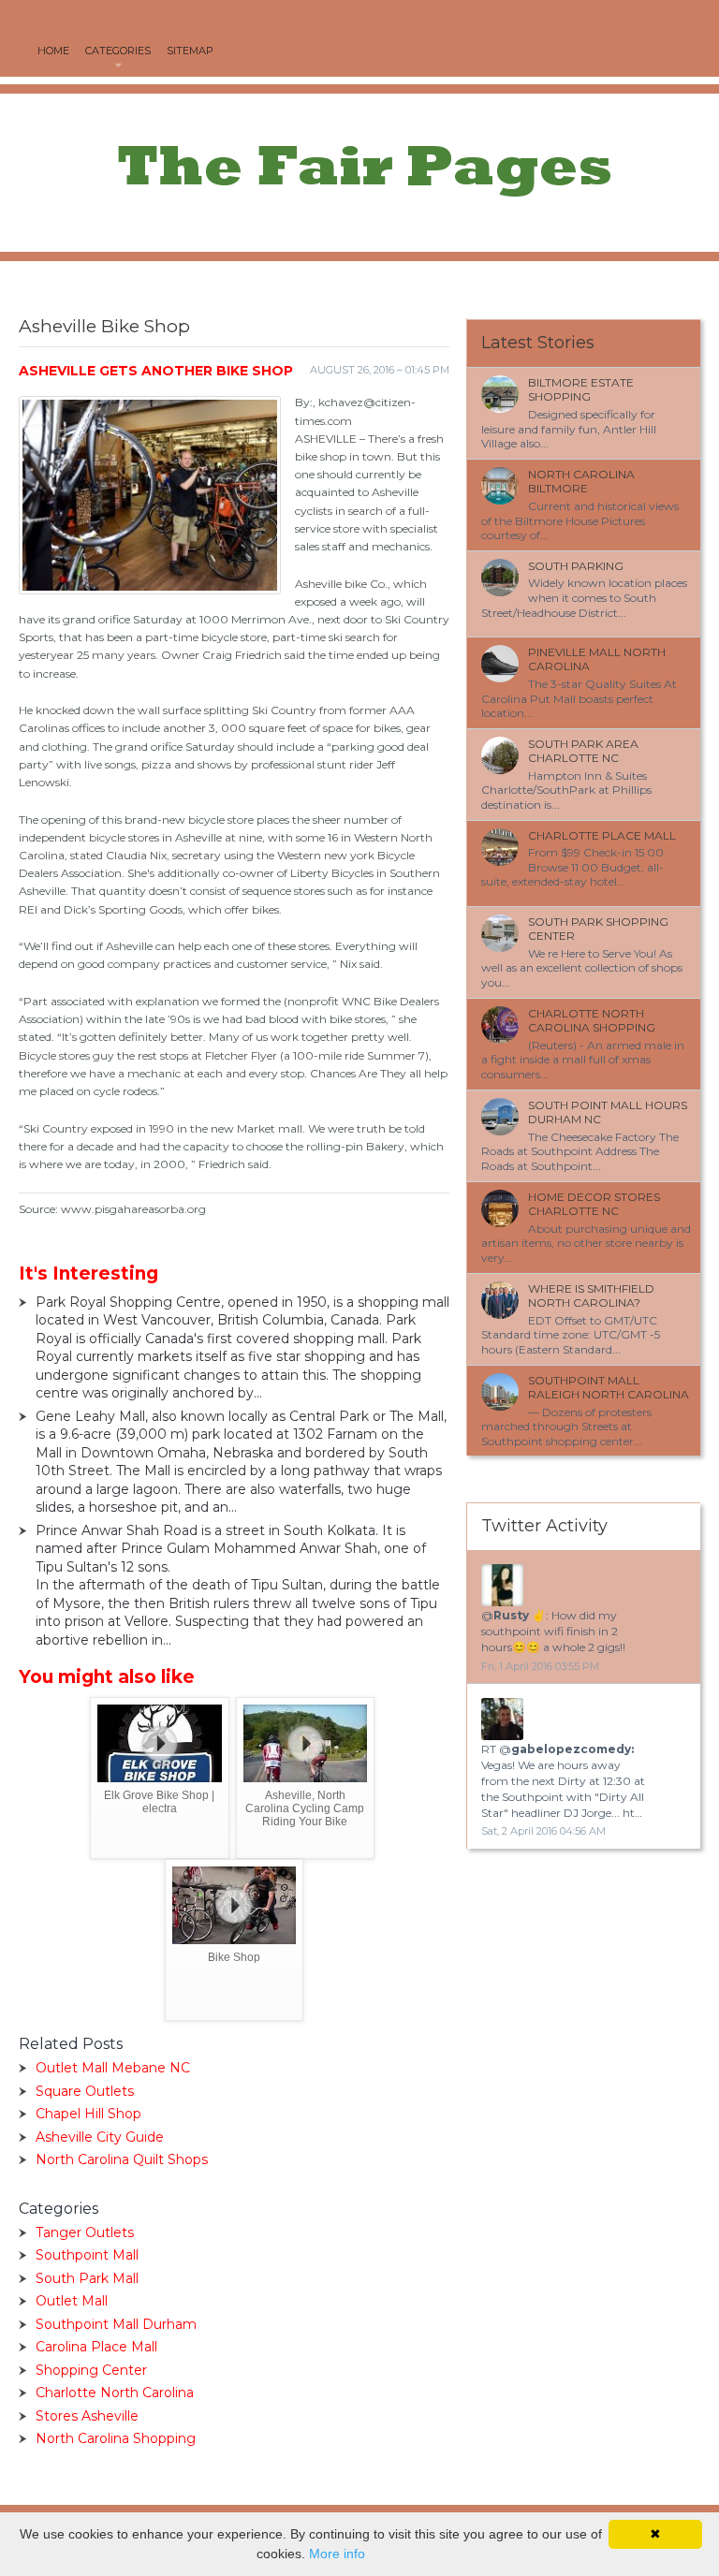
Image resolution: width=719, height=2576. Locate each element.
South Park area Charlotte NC (583, 751)
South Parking (576, 566)
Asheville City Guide (100, 2137)
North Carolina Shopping (116, 2438)
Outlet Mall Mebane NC (113, 2068)
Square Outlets (85, 2091)
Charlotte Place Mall (602, 835)
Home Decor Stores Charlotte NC (594, 1204)
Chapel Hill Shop (88, 2114)
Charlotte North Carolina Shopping (592, 1021)
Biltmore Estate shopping (581, 390)
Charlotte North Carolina (115, 2393)
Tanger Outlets (85, 2232)
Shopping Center (91, 2370)
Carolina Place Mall (96, 2347)
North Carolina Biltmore (581, 482)
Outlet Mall (72, 2301)
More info (337, 2554)
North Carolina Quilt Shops (122, 2159)
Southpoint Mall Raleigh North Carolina (609, 1388)
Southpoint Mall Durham (116, 2324)
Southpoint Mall (87, 2255)
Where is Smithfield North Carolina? (591, 1296)
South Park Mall (87, 2278)
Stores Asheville (87, 2416)
